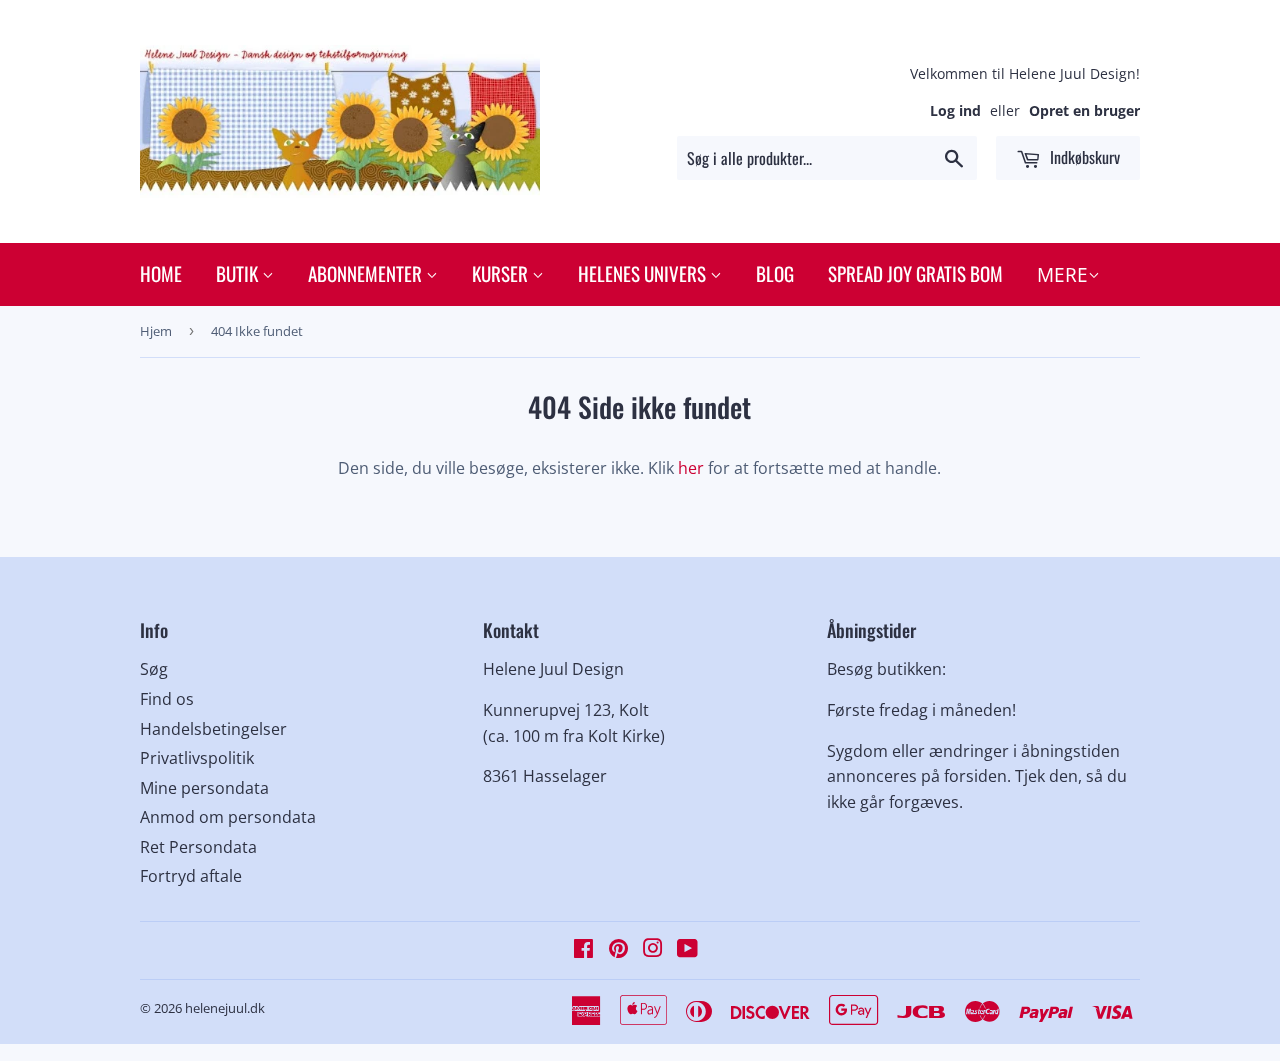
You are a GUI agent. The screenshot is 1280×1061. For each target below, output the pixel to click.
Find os (167, 699)
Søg (154, 669)
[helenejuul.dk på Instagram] (653, 950)
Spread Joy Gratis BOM (915, 273)
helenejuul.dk (225, 1008)
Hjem (156, 331)
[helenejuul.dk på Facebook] (583, 950)
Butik (239, 273)
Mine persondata (204, 788)
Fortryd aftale (191, 876)
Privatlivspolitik (197, 758)
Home (161, 273)
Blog (775, 273)
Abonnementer (367, 273)
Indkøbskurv (1083, 157)
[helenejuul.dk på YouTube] (687, 950)
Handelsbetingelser (213, 729)
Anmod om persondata (228, 817)
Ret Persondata (198, 847)
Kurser (502, 273)
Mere (1062, 275)
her (691, 468)
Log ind (955, 110)
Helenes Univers (644, 273)
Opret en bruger (1084, 110)
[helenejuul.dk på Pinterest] (618, 950)
